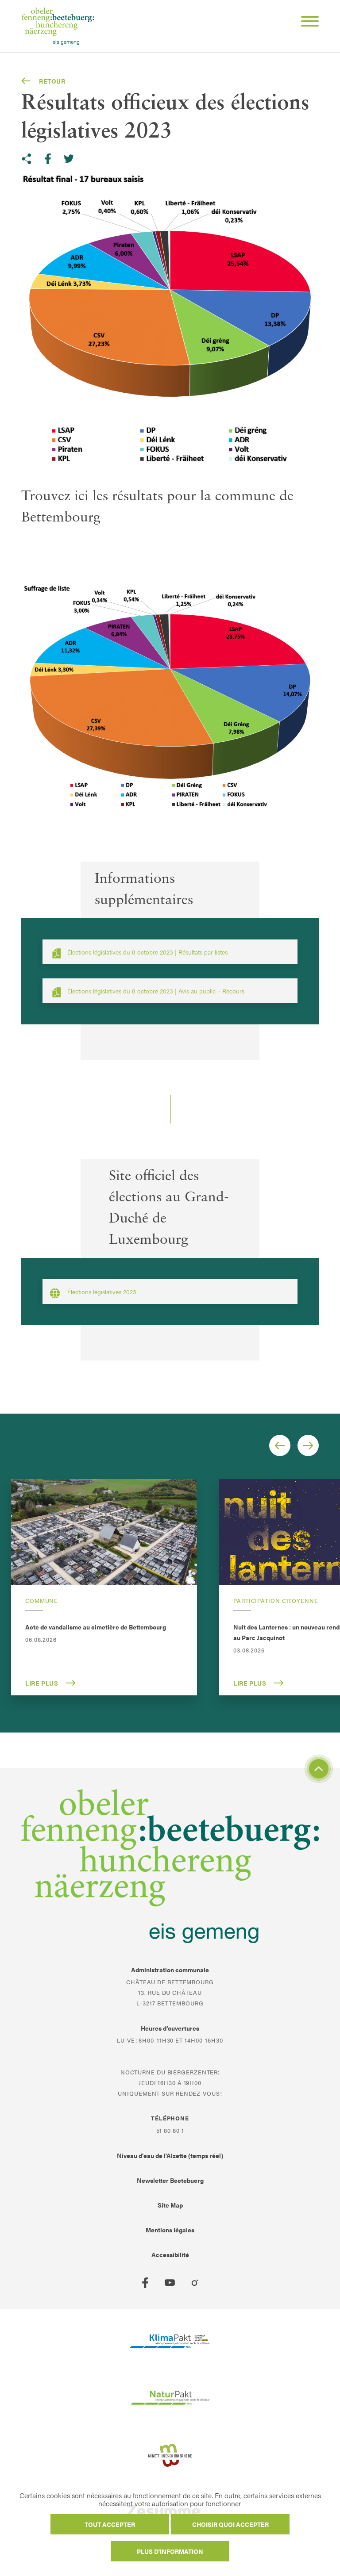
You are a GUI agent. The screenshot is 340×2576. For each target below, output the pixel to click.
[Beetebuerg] (58, 26)
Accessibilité (170, 2254)
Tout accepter (110, 2524)
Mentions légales (170, 2230)
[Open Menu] (306, 23)
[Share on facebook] (48, 159)
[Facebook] (145, 2283)
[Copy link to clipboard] (27, 159)
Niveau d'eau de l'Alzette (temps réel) (170, 2155)
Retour (52, 81)
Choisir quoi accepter (230, 2524)
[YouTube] (170, 2283)
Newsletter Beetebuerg (170, 2180)
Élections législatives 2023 (102, 1292)
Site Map (170, 2205)
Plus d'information (170, 2551)
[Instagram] (195, 2283)
